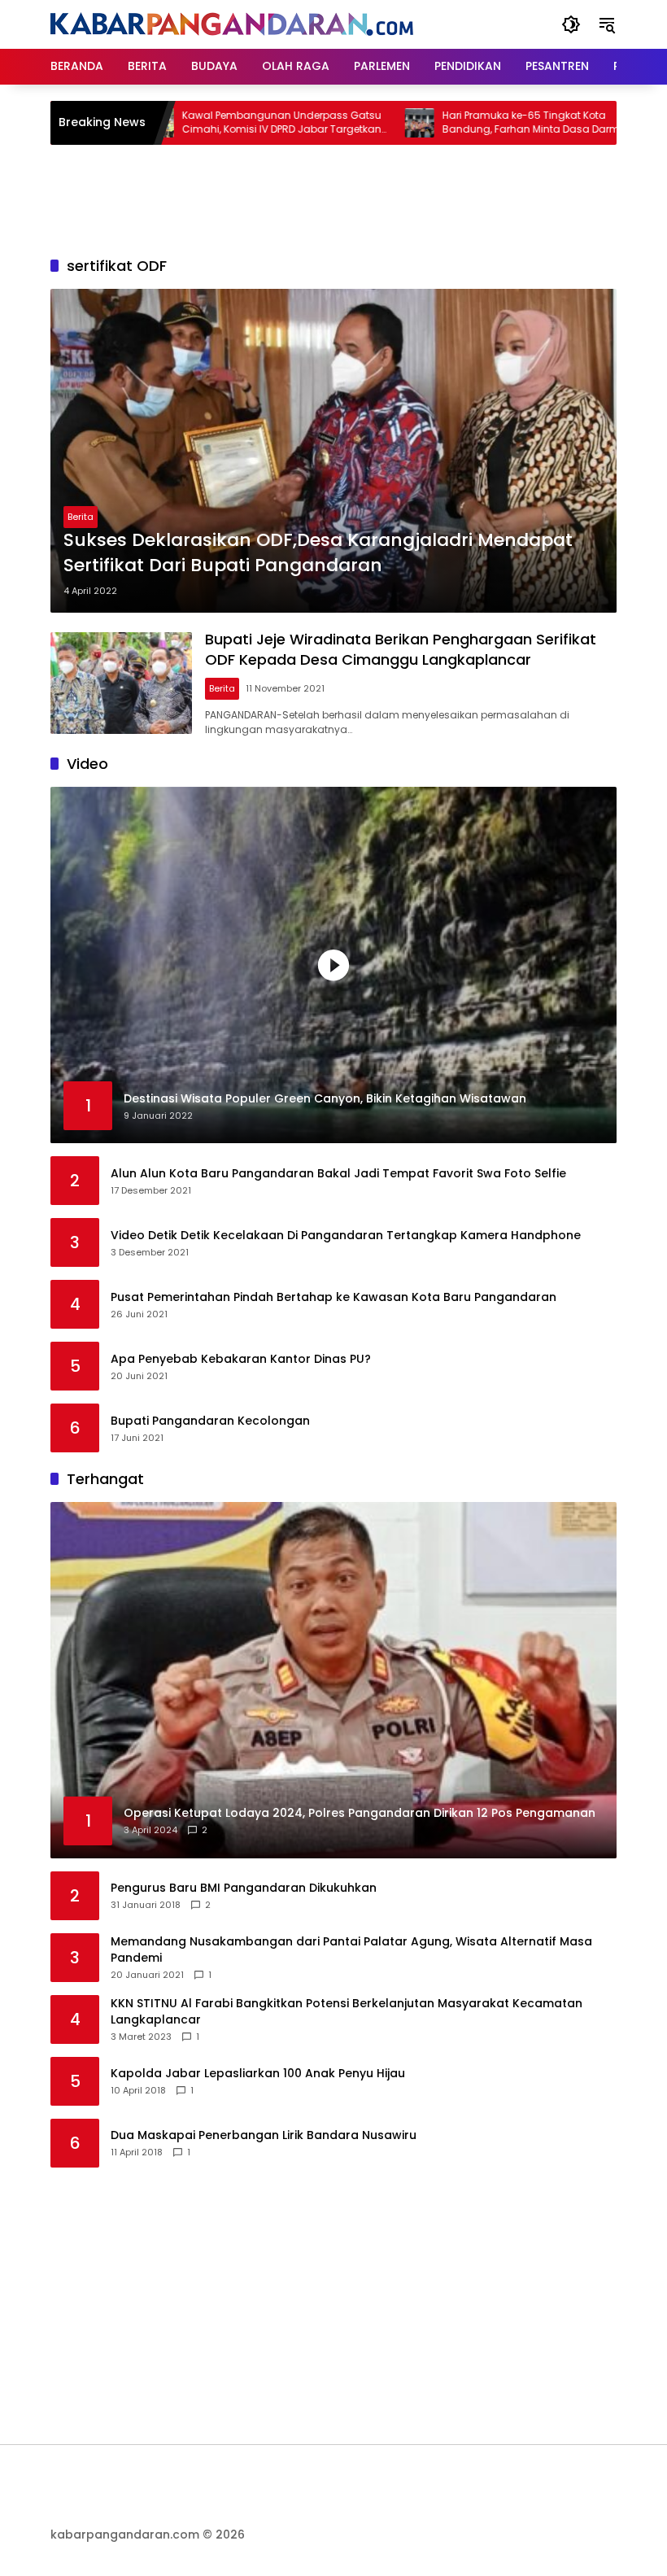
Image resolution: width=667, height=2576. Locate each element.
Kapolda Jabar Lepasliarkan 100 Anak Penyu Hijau (258, 2074)
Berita (81, 517)
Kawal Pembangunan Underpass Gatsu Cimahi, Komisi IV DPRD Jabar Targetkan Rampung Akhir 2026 (226, 123)
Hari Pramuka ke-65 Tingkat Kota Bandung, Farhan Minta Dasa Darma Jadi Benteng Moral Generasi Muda (479, 123)
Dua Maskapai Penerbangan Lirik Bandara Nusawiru (264, 2135)
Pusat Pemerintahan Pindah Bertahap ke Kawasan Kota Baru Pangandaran (333, 1297)
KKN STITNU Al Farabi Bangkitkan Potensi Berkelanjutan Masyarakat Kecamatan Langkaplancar (347, 2012)
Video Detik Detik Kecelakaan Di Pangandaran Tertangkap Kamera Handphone (346, 1236)
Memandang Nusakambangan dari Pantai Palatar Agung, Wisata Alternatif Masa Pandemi (351, 1950)
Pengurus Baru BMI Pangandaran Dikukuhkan (244, 1888)
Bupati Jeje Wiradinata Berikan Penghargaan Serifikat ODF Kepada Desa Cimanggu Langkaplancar (401, 649)
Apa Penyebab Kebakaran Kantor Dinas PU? (241, 1359)
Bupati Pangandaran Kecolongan (210, 1421)
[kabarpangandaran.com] (232, 24)
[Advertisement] (347, 198)
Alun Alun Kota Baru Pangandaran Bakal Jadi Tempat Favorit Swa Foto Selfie (338, 1174)
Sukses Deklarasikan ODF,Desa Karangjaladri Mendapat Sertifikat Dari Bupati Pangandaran (318, 553)
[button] (571, 24)
